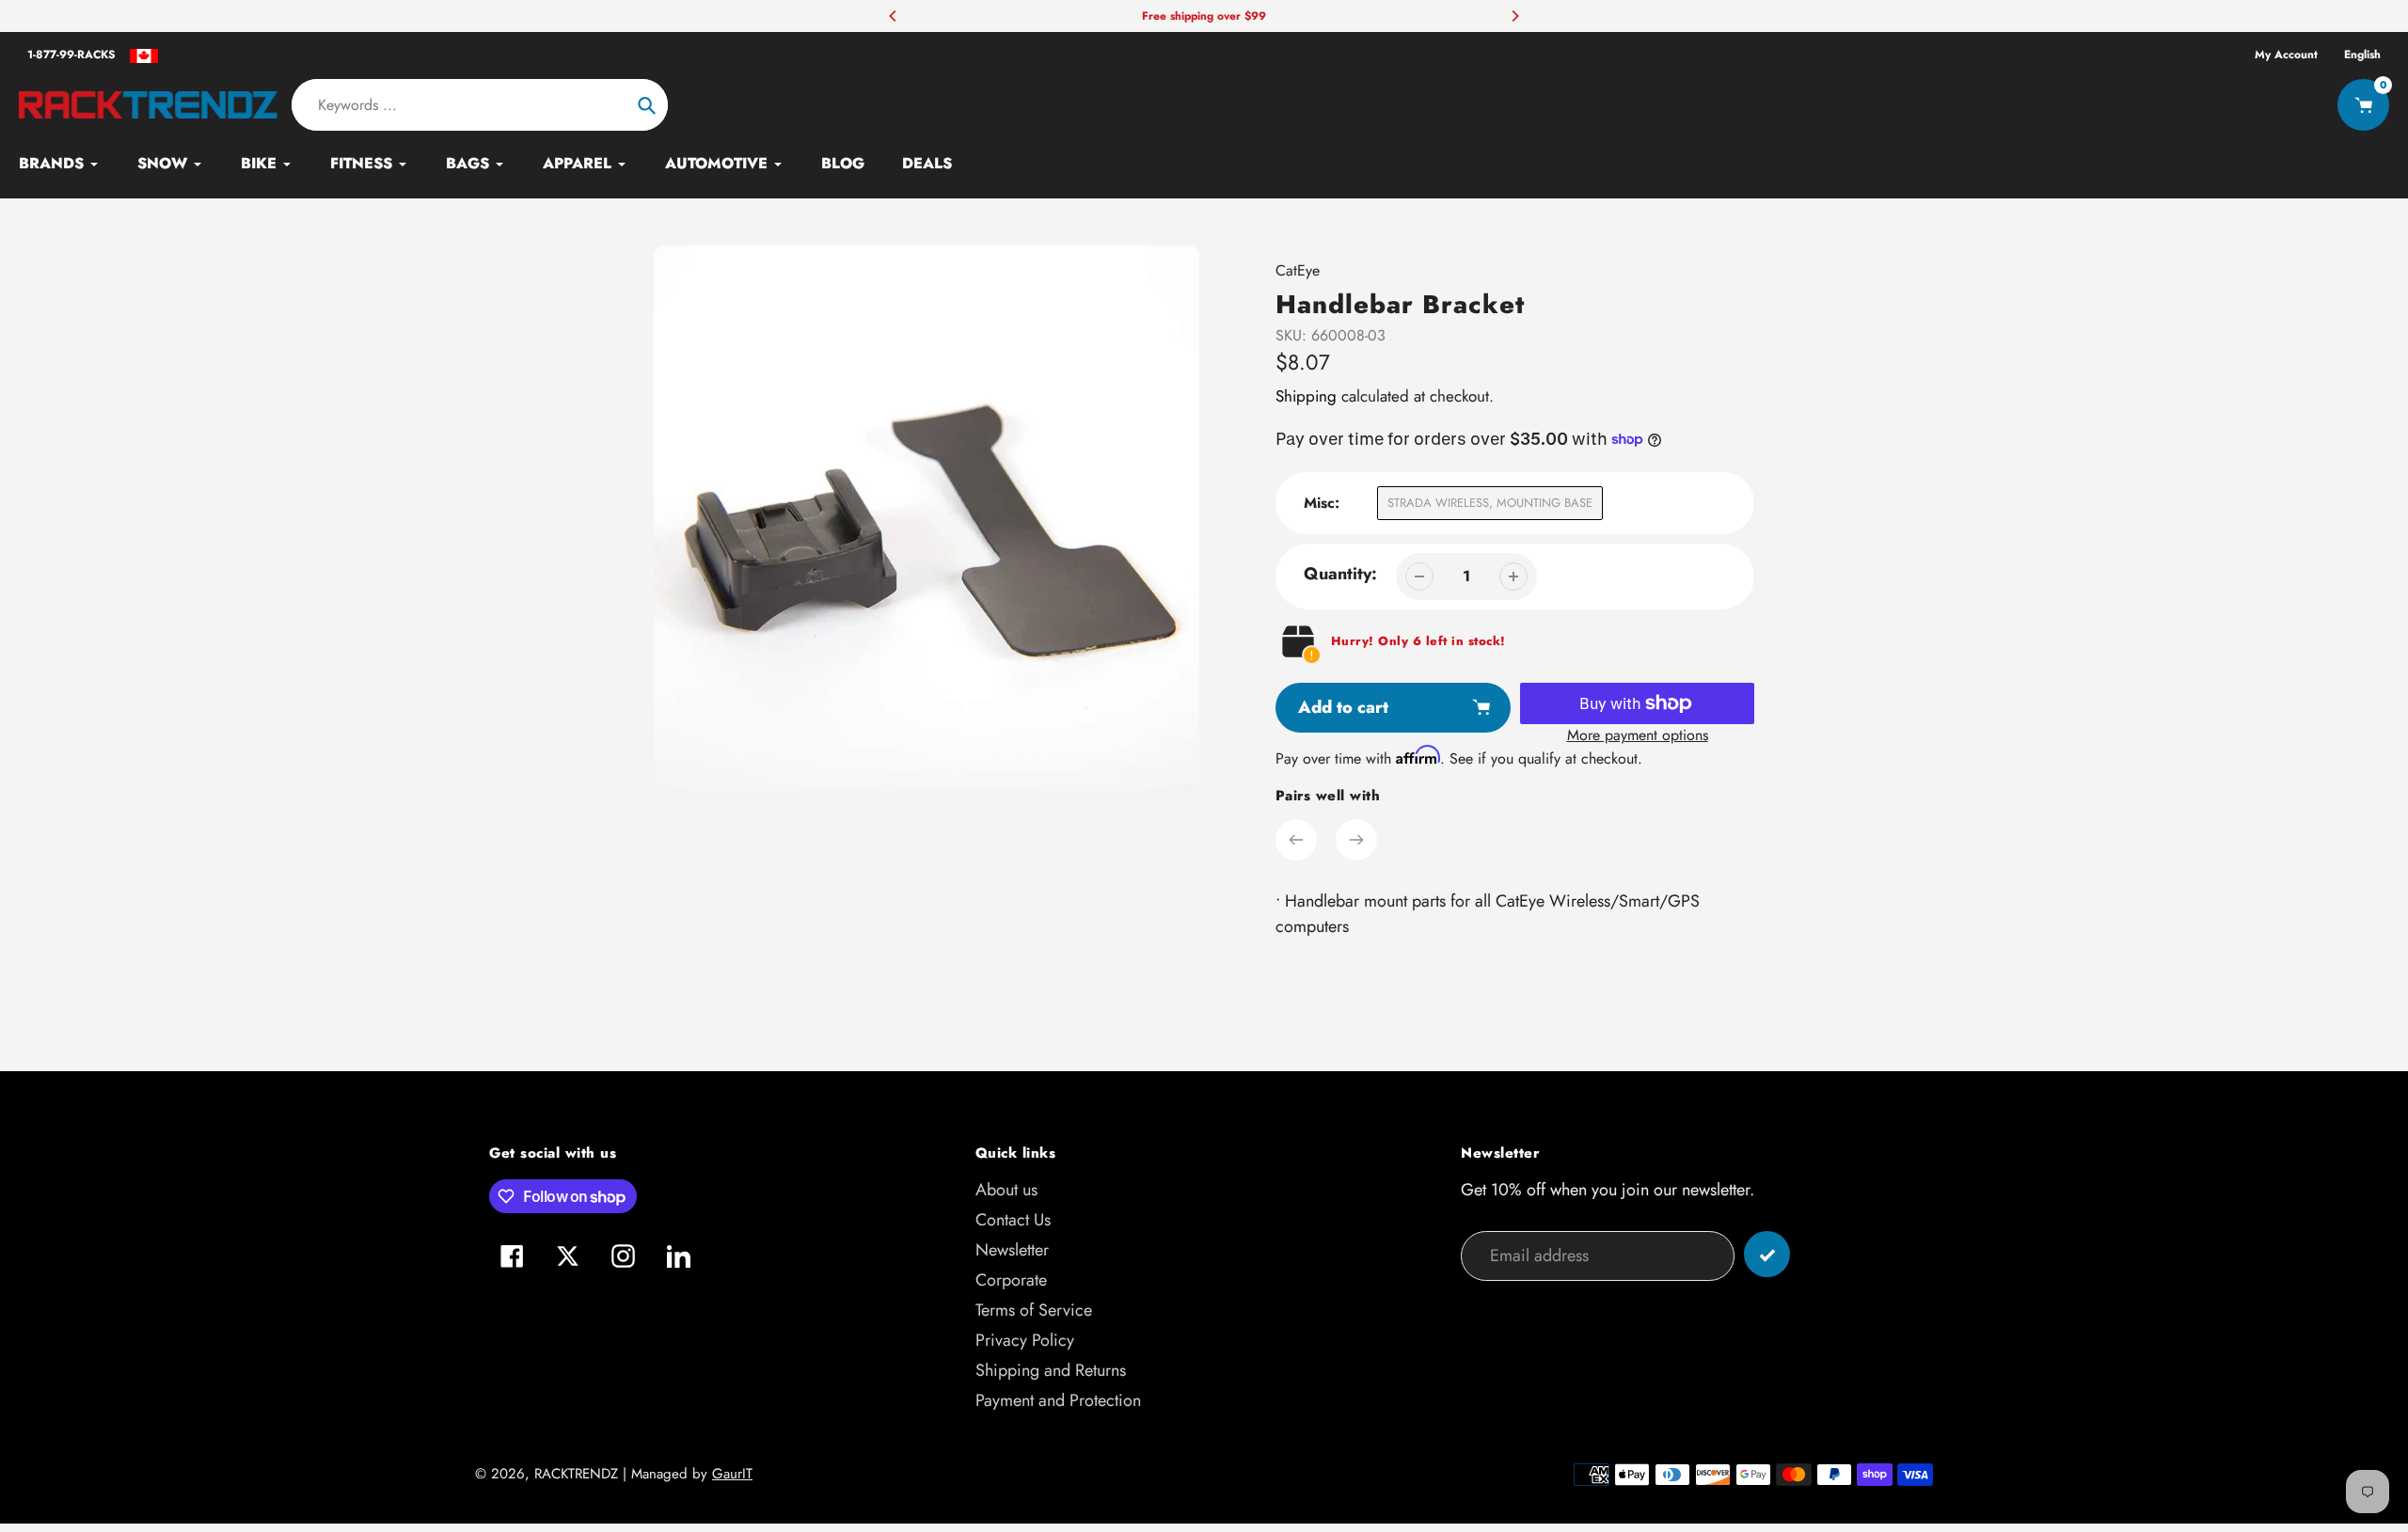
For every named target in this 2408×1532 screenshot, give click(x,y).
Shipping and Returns (1051, 1370)
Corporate (1011, 1280)
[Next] (1514, 16)
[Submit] (1767, 1254)
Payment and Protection (1058, 1400)
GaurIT (732, 1474)
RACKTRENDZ (576, 1474)
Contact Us (1013, 1220)
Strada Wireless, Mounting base (1490, 503)
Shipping (1306, 396)
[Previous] (894, 16)
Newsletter (1012, 1250)
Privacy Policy (1025, 1340)
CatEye (1298, 270)
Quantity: (1340, 574)
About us (1006, 1190)
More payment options (1638, 735)
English (2362, 55)
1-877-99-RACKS (71, 55)
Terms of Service (1034, 1310)
